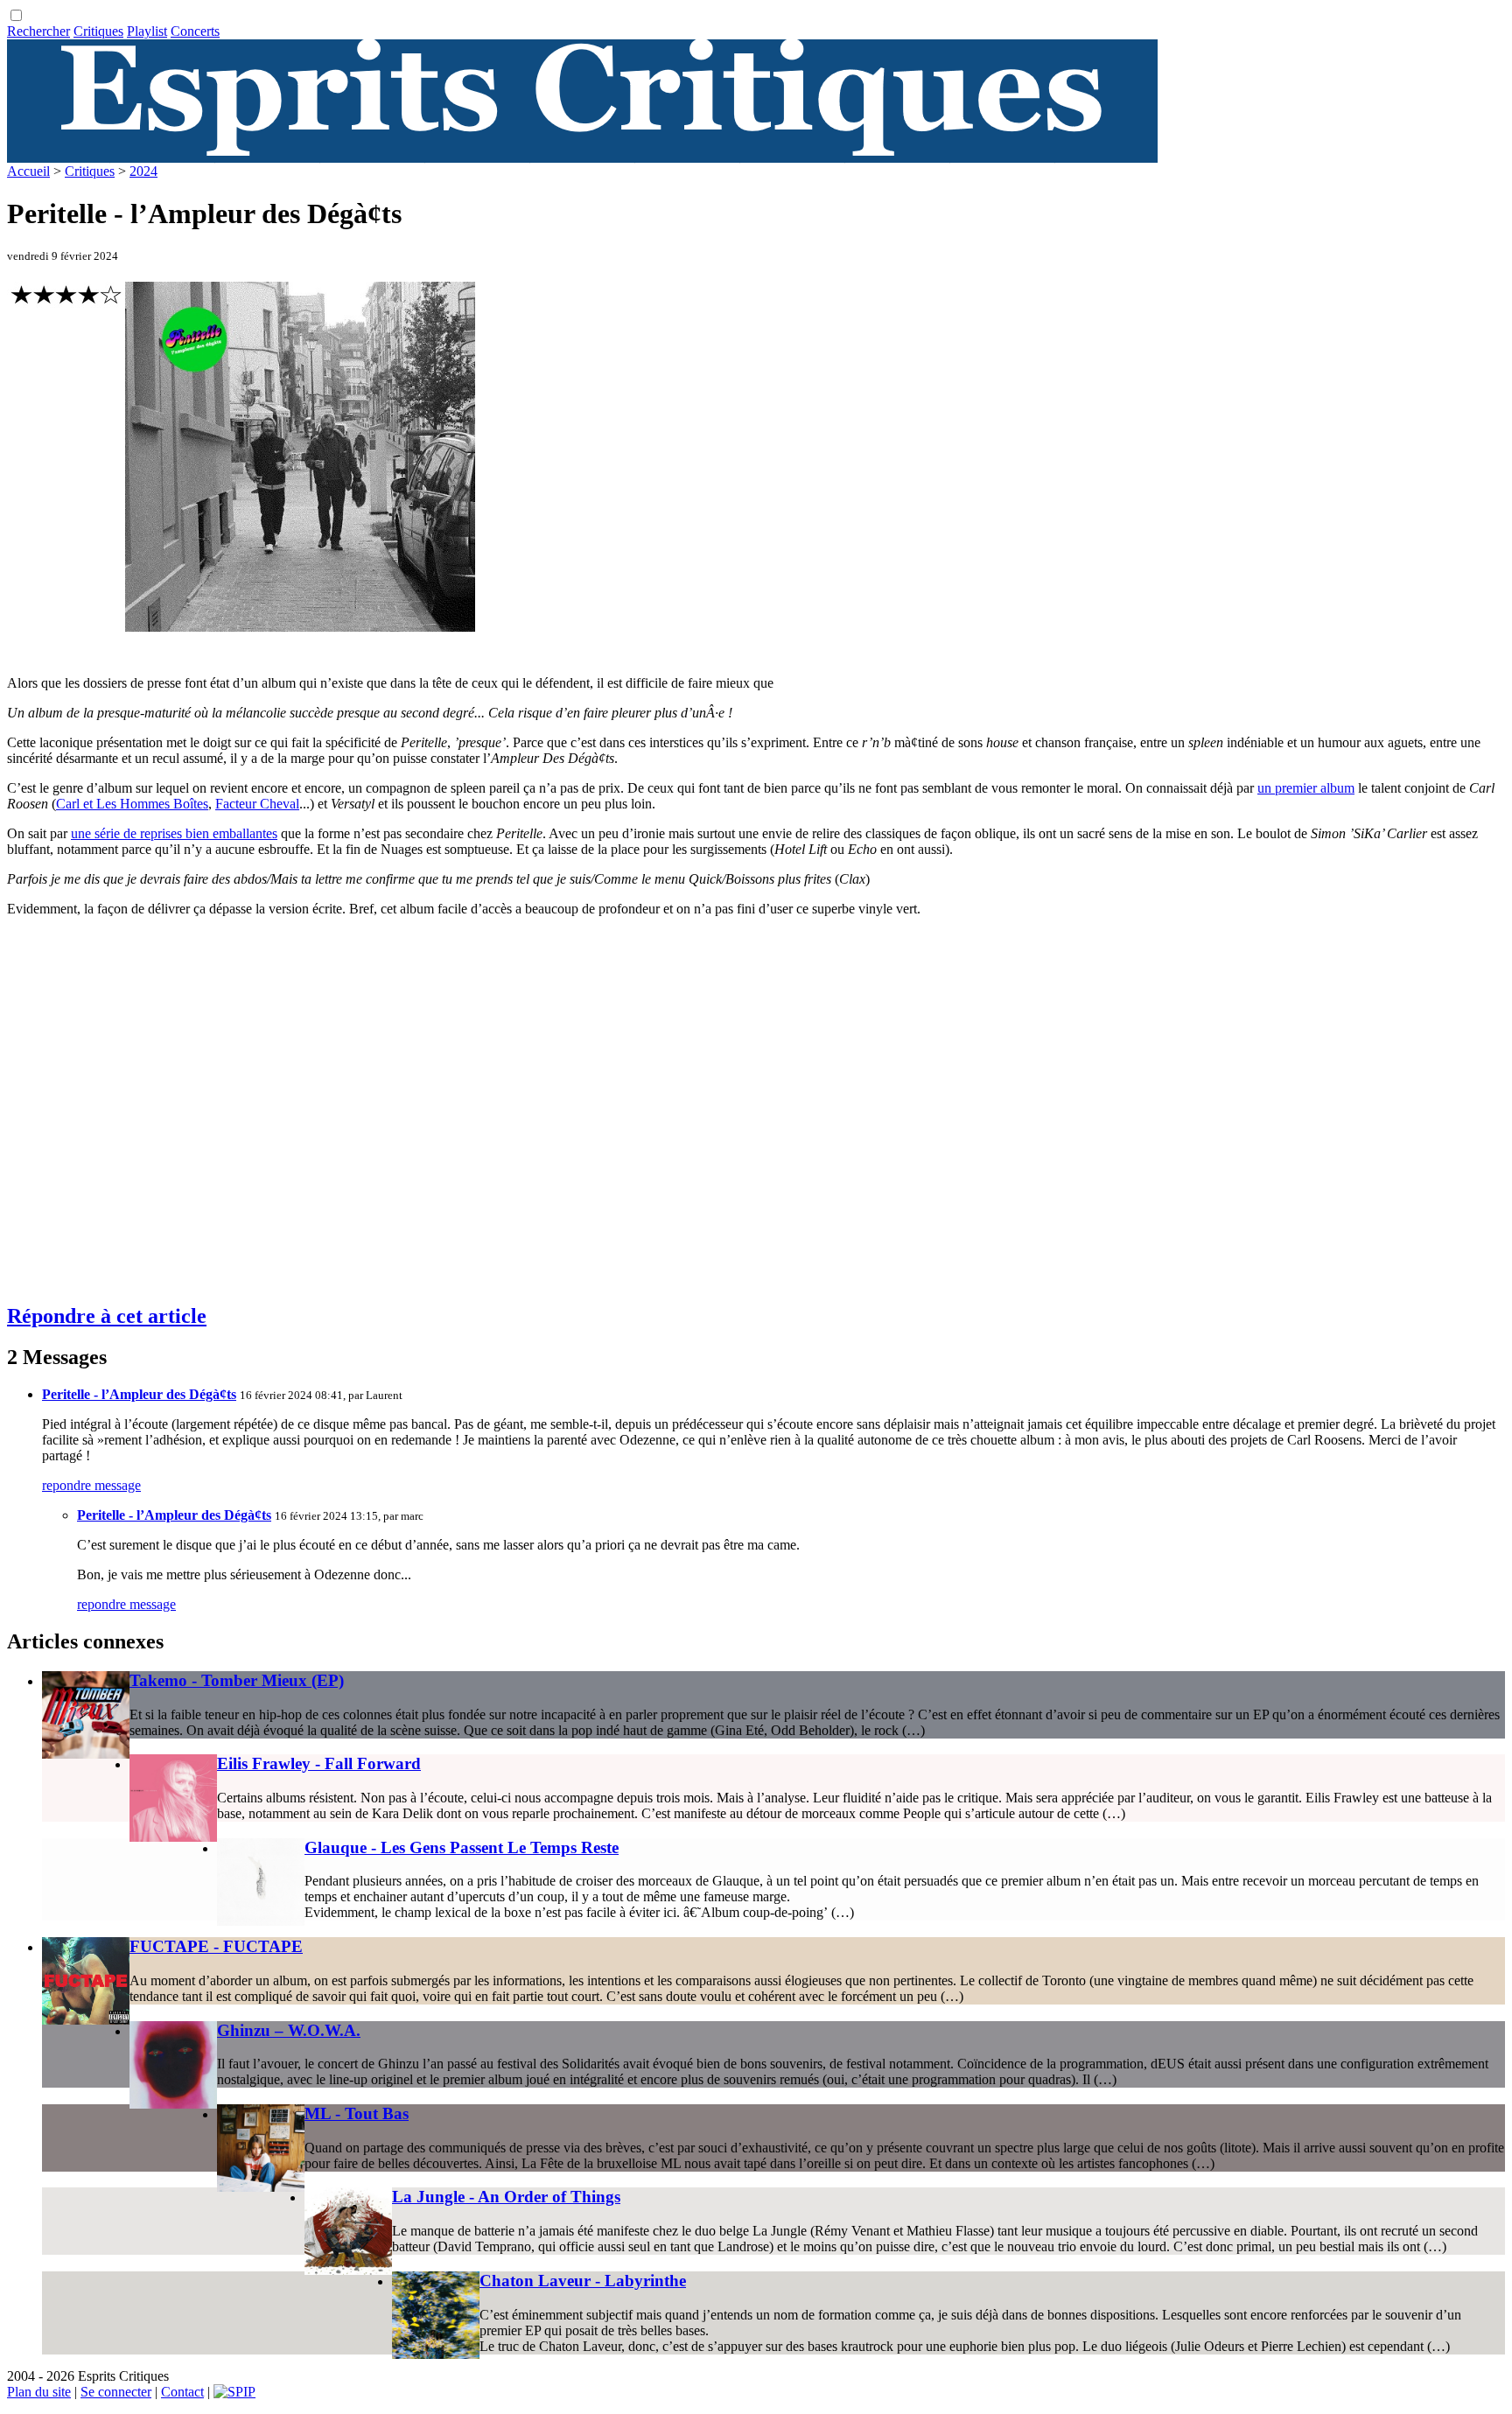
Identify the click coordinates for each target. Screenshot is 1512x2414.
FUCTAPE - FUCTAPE (216, 1946)
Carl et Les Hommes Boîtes (132, 804)
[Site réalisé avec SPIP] (234, 2392)
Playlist (147, 31)
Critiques (98, 31)
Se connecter (116, 2392)
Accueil (28, 171)
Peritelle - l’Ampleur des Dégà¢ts (139, 1394)
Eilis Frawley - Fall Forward (319, 1763)
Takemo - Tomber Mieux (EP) (237, 1680)
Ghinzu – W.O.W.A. (289, 2030)
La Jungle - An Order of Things (506, 2197)
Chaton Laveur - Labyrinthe (583, 2281)
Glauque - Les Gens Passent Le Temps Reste (462, 1847)
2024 (143, 171)
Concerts (195, 31)
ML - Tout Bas (357, 2113)
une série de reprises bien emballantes (174, 833)
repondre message (91, 1485)
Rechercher (38, 31)
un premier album (1306, 788)
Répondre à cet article (107, 1316)
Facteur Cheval (257, 804)
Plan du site (39, 2392)
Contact (182, 2392)
